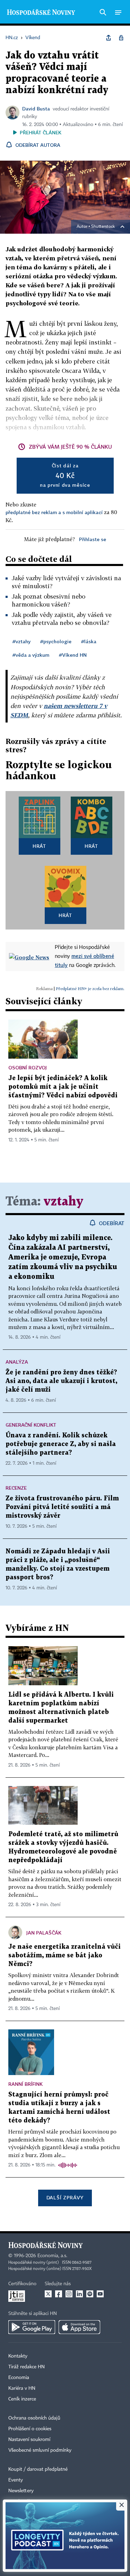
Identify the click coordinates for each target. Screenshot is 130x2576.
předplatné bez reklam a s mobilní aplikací (54, 512)
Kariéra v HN (22, 2388)
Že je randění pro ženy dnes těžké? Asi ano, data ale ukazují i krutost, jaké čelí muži (61, 1381)
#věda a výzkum (31, 655)
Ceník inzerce (22, 2399)
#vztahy (21, 641)
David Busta (36, 109)
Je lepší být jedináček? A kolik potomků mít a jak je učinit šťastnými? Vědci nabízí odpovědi (63, 1087)
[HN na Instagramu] (69, 2294)
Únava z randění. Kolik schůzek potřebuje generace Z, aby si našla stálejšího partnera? (61, 1444)
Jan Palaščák (44, 1933)
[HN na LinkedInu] (79, 2294)
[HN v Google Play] (32, 2327)
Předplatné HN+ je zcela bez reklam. (90, 989)
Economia (19, 2378)
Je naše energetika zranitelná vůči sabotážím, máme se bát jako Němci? (64, 1955)
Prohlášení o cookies (30, 2429)
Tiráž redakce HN (27, 2367)
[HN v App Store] (79, 2327)
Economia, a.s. (52, 2256)
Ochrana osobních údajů (34, 2418)
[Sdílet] (109, 38)
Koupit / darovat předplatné (38, 2469)
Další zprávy (65, 2197)
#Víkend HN (73, 655)
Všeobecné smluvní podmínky (40, 2450)
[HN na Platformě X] (48, 2294)
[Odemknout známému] (121, 38)
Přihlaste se (93, 539)
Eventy (16, 2480)
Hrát (39, 846)
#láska (89, 641)
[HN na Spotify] (90, 2294)
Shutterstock (103, 227)
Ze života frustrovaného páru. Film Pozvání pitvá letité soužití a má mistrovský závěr (62, 1507)
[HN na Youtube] (100, 2294)
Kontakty (18, 2356)
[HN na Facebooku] (59, 2294)
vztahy (63, 1202)
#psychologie (56, 641)
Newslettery (21, 2491)
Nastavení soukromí (29, 2440)
